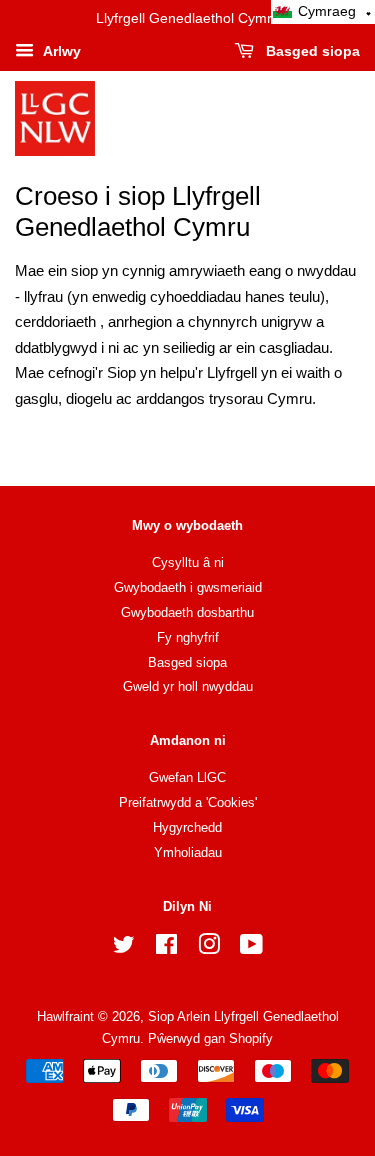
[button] (323, 12)
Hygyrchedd (187, 827)
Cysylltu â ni (188, 562)
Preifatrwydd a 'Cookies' (188, 802)
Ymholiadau (188, 852)
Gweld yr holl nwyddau (188, 686)
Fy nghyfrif (188, 637)
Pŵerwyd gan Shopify (210, 1038)
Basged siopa (311, 51)
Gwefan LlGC (187, 777)
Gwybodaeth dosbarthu (187, 612)
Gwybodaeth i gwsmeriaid (188, 587)
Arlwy (60, 51)
